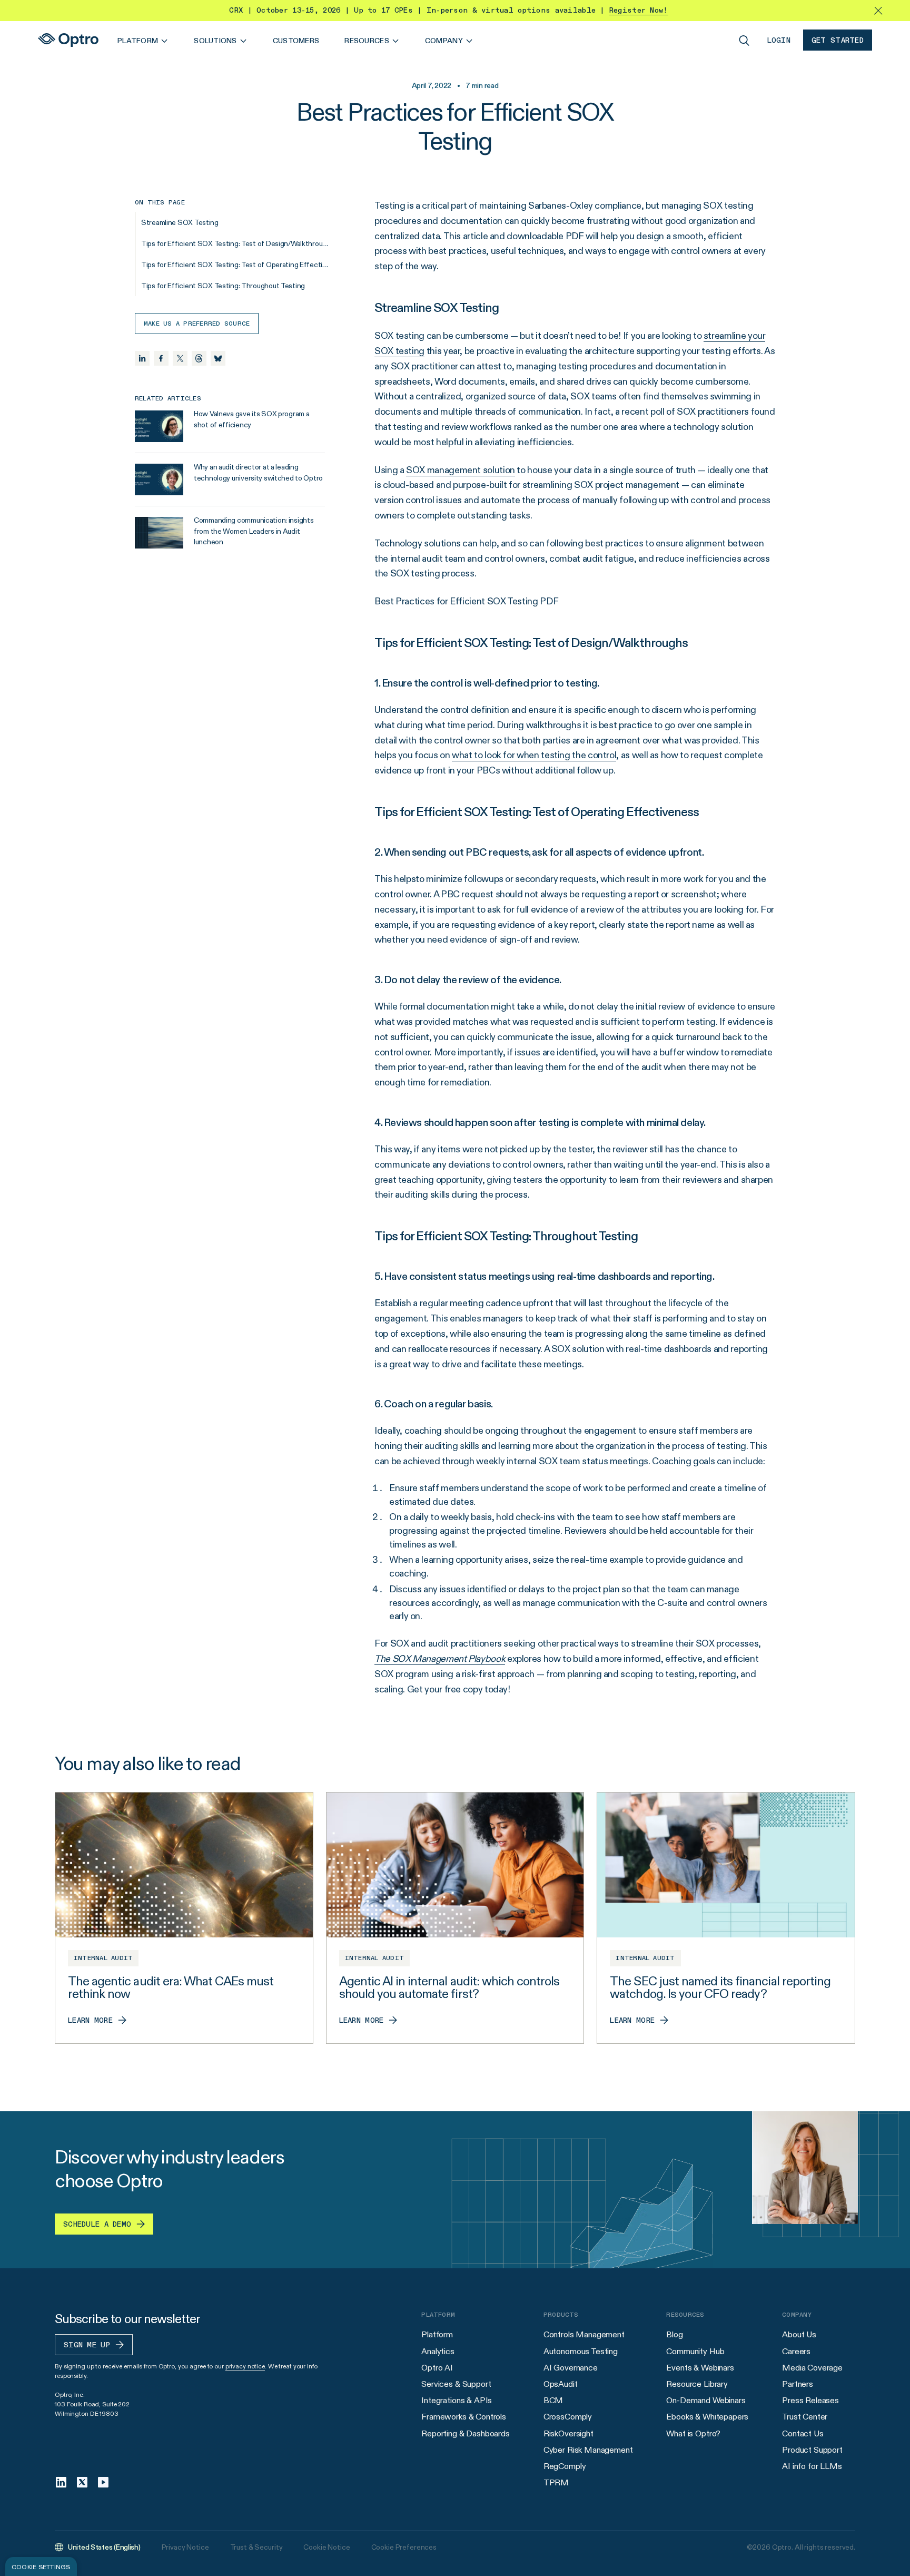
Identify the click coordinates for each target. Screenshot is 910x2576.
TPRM (556, 2482)
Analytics (438, 2351)
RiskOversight (568, 2433)
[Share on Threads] (199, 358)
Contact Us (803, 2433)
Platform (437, 2334)
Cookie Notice (327, 2547)
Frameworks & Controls (464, 2417)
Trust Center (805, 2417)
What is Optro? (693, 2433)
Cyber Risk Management (588, 2450)
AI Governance (571, 2368)
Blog (674, 2334)
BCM (553, 2400)
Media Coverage (812, 2368)
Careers (796, 2351)
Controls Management (584, 2334)
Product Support (812, 2450)
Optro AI (437, 2368)
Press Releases (810, 2400)
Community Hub (695, 2351)
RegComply (565, 2466)
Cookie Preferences (404, 2547)
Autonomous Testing (581, 2351)
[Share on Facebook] (161, 358)
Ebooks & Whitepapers (707, 2417)
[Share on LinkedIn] (142, 358)
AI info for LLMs (812, 2466)
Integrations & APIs (457, 2400)
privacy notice (245, 2366)
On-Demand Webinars (706, 2400)
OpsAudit (561, 2384)
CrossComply (568, 2417)
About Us (799, 2334)
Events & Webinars (700, 2368)
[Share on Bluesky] (218, 358)
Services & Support (456, 2384)
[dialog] (41, 2567)
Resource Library (697, 2384)
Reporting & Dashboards (465, 2433)
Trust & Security (256, 2547)
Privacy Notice (185, 2547)
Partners (798, 2384)
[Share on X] (180, 358)
